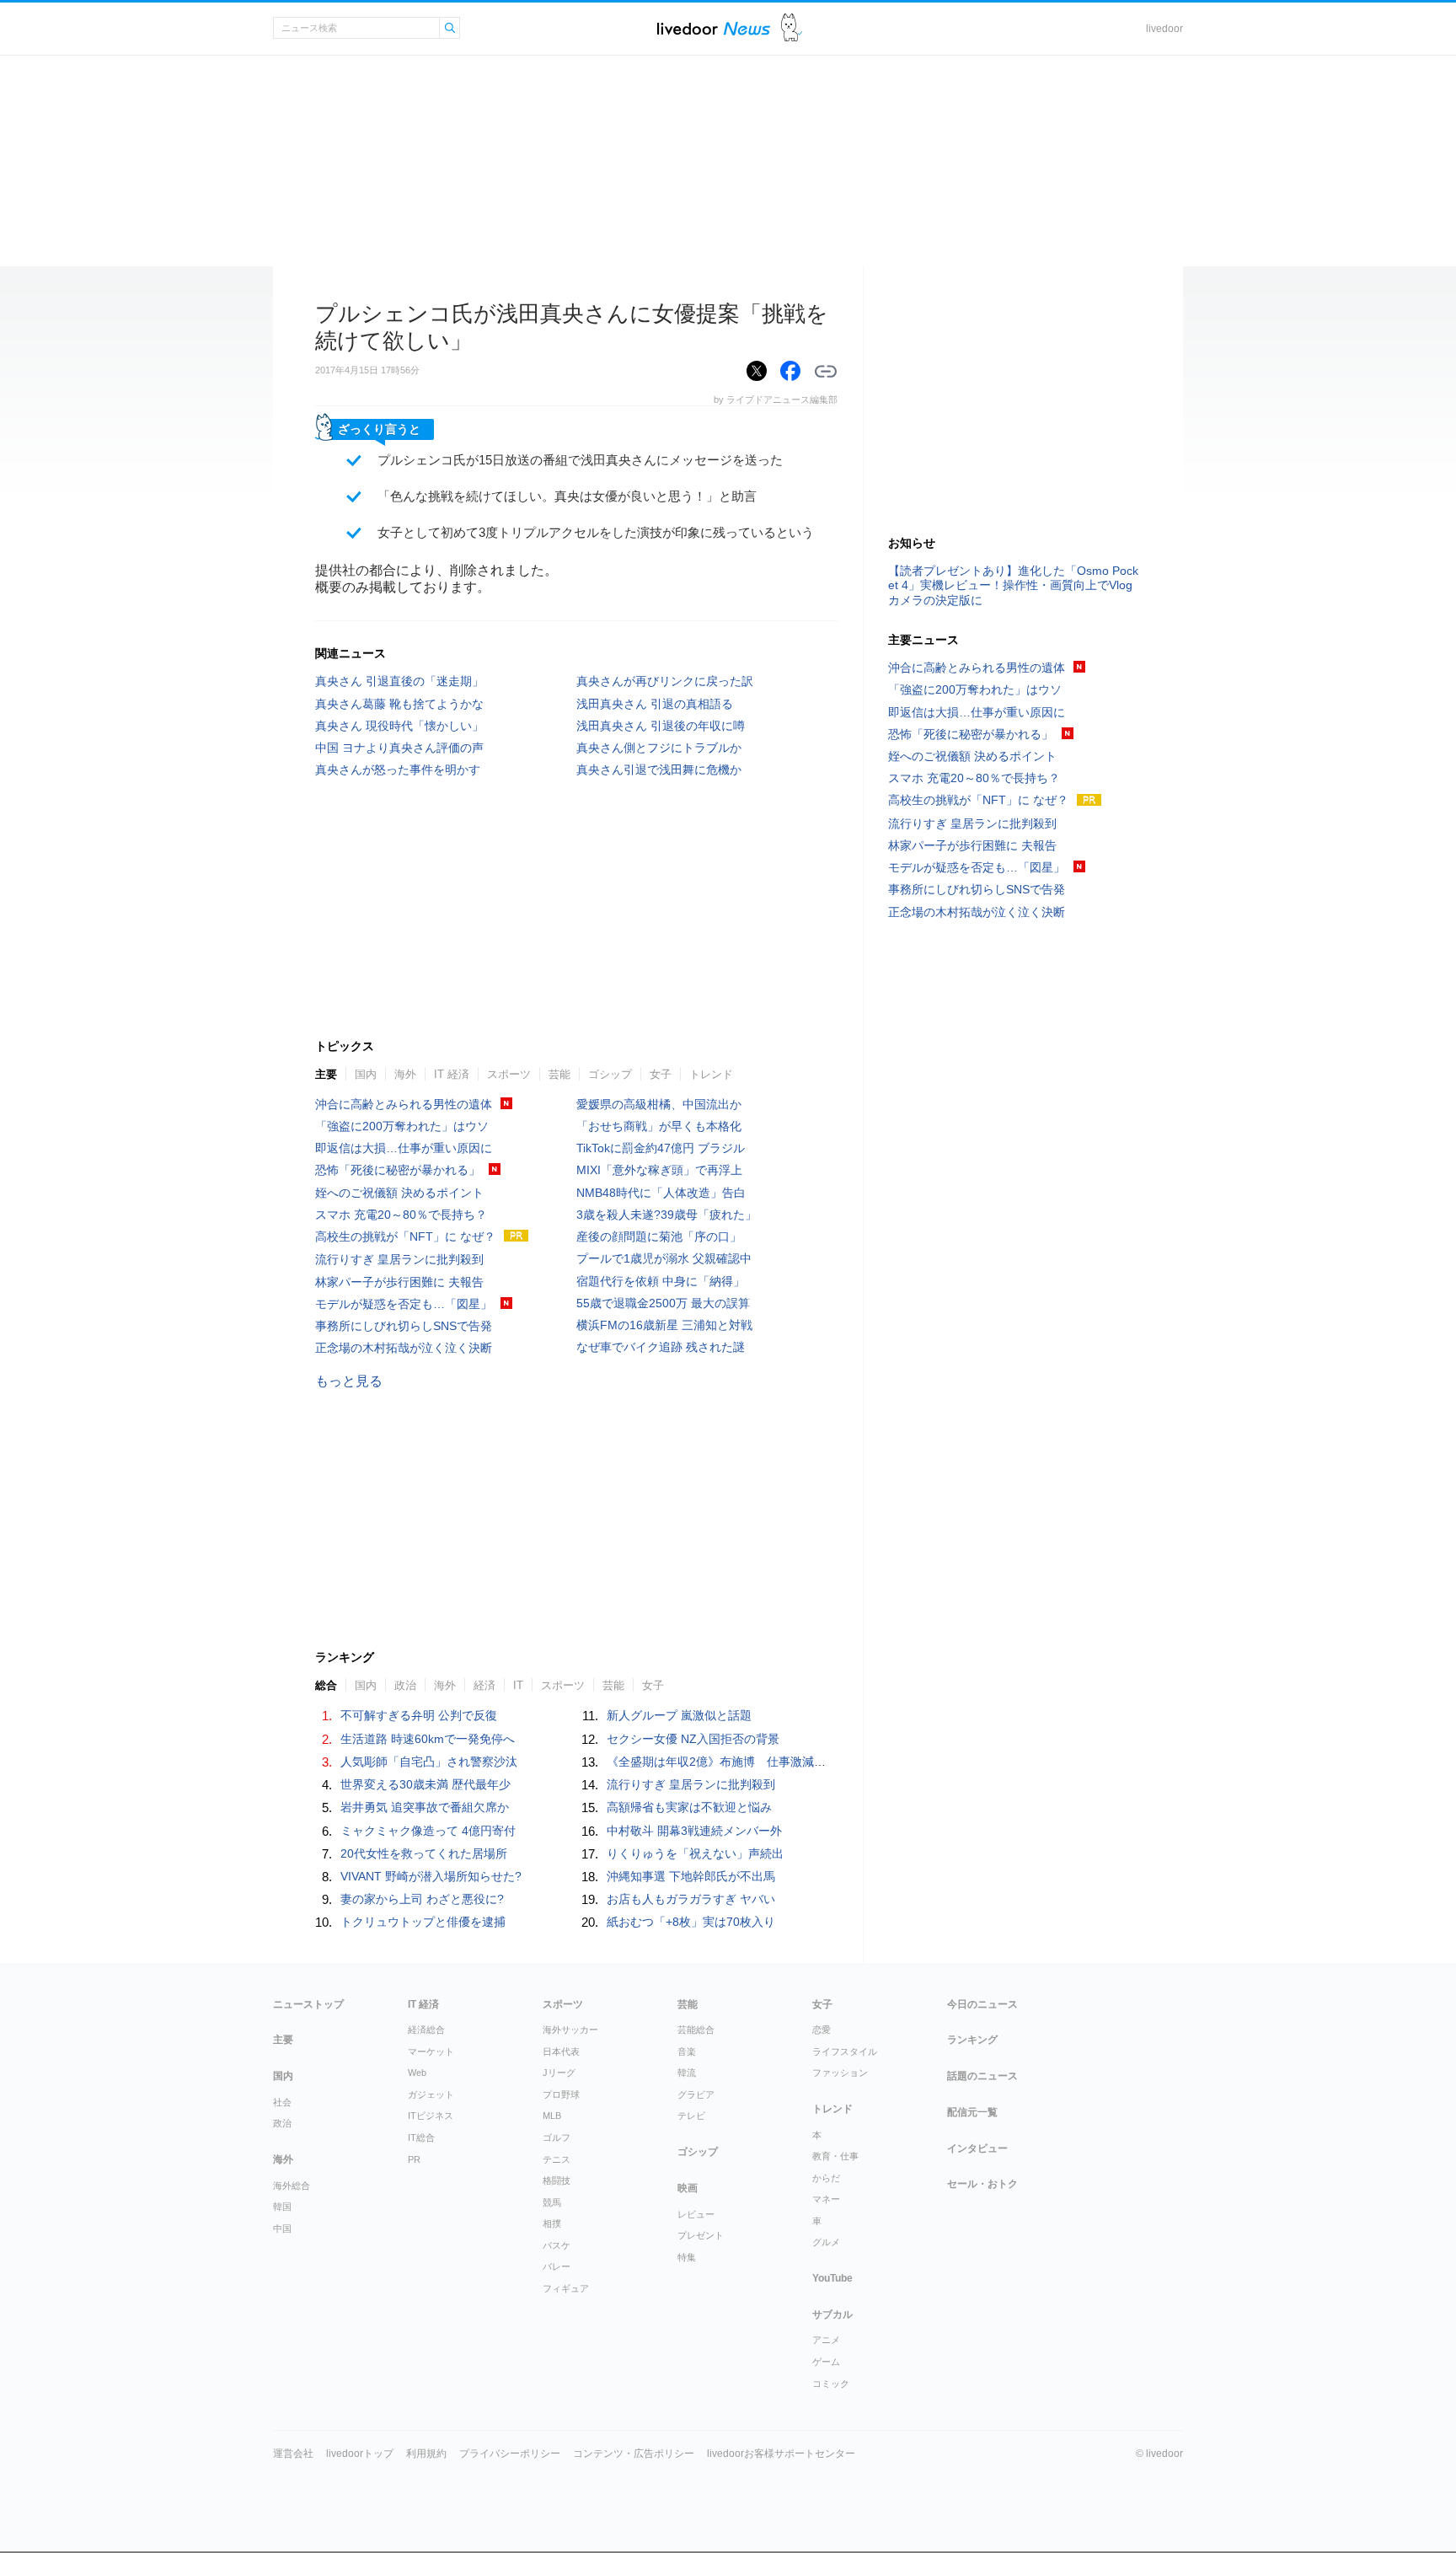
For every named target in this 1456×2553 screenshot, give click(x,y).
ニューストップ (308, 2004)
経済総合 (426, 2030)
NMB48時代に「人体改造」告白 (661, 1193)
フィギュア (566, 2288)
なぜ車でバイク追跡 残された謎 (661, 1347)
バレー (557, 2266)
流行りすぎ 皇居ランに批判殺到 (399, 1259)
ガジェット (431, 2094)
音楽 (687, 2052)
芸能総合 (696, 2030)
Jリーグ (559, 2073)
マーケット (431, 2052)
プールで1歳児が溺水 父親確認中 (664, 1258)
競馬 (552, 2202)
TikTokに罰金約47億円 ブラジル (661, 1148)
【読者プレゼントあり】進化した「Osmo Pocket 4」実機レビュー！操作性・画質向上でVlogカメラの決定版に (1013, 585)
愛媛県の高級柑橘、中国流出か (659, 1104)
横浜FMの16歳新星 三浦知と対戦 (664, 1325)
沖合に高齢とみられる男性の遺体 (404, 1104)
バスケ (557, 2245)
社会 (282, 2102)
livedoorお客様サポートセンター (781, 2454)
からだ (826, 2178)
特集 (687, 2257)
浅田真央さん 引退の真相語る (655, 704)
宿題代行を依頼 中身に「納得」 (661, 1281)
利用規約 (426, 2454)
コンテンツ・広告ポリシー (634, 2454)
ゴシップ (610, 1074)
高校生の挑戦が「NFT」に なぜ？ (405, 1236)
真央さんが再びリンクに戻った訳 (665, 681)
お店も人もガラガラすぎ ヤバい (691, 1899)
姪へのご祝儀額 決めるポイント (399, 1193)
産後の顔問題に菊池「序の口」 (659, 1236)
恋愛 (822, 2030)
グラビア (696, 2094)
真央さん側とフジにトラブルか (659, 748)
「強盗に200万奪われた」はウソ (402, 1126)
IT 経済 (452, 1074)
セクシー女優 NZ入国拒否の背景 (693, 1739)
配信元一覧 (972, 2112)
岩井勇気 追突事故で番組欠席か (425, 1807)
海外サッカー (570, 2030)
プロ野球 (561, 2094)
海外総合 (292, 2186)
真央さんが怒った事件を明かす (398, 770)
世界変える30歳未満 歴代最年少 (426, 1784)
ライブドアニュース (714, 28)
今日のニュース (982, 2004)
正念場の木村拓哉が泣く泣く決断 (404, 1348)
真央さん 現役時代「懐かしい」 (399, 726)
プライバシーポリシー (510, 2454)
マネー (826, 2199)
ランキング (972, 2040)
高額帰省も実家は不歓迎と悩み (689, 1807)
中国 (282, 2229)
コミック (831, 2384)
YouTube (832, 2278)
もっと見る (349, 1381)
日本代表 (561, 2052)
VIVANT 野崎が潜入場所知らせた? (431, 1876)
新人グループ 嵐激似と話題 (679, 1715)
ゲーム (826, 2362)
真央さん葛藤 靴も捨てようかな (399, 704)
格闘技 (557, 2180)
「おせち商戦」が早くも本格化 (659, 1126)
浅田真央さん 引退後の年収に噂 (661, 726)
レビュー (696, 2214)
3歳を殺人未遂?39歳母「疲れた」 (666, 1215)
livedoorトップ (360, 2454)
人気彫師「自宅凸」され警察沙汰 (429, 1762)
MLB (552, 2116)
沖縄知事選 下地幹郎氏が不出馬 (691, 1876)
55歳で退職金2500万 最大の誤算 (663, 1303)
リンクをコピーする (826, 372)
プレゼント (701, 2235)
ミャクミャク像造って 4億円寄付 (428, 1831)
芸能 (559, 1074)
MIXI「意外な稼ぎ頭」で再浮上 (659, 1170)
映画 (688, 2188)
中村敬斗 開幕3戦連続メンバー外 (694, 1831)
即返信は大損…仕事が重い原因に (404, 1148)
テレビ (691, 2116)
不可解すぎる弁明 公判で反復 (419, 1715)
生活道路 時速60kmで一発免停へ (428, 1739)
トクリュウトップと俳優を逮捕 (423, 1922)
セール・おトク (982, 2184)
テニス (557, 2159)
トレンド (711, 1074)
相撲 (552, 2223)
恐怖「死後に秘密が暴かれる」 (398, 1170)
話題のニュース (982, 2076)
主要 (326, 1074)
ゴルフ (557, 2137)
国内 (366, 1074)
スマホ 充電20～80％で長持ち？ (401, 1215)
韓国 (282, 2207)
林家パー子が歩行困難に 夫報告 (399, 1282)
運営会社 (293, 2454)
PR (414, 2159)
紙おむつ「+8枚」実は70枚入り (691, 1922)
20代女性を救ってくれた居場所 (424, 1853)
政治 (282, 2123)
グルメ (826, 2242)
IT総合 (421, 2137)
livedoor (1164, 29)
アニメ (826, 2340)
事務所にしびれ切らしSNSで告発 (404, 1326)
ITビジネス (431, 2116)
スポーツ (509, 1074)
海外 (405, 1074)
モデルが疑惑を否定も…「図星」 (404, 1304)
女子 (661, 1074)
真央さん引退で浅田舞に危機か (659, 770)
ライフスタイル (845, 2052)
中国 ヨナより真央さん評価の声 (399, 748)
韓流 (687, 2073)
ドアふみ (792, 28)
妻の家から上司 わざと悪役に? (422, 1899)
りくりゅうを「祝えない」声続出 (695, 1853)
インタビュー (977, 2148)
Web (417, 2073)
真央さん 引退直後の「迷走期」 (399, 681)
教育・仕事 (835, 2156)
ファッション (840, 2073)
